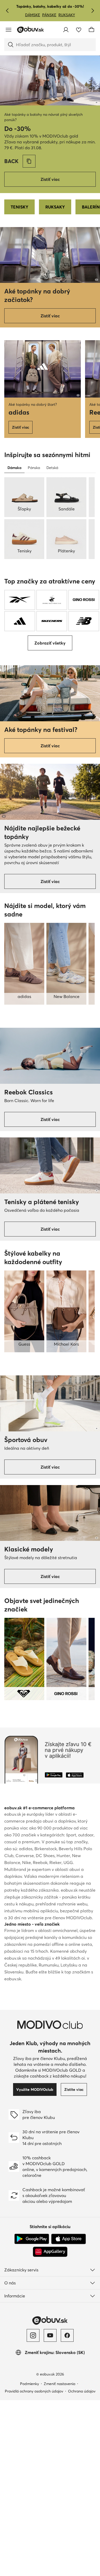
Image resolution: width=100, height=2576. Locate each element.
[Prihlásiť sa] (66, 30)
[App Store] (69, 2239)
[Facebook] (67, 2335)
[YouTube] (50, 2335)
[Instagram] (33, 2335)
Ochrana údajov (82, 2391)
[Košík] (91, 30)
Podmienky (29, 2384)
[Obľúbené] (79, 30)
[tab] (14, 468)
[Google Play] (32, 2239)
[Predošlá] (7, 11)
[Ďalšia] (93, 11)
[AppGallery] (50, 2252)
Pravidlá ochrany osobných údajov (34, 2391)
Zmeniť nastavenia (59, 2384)
